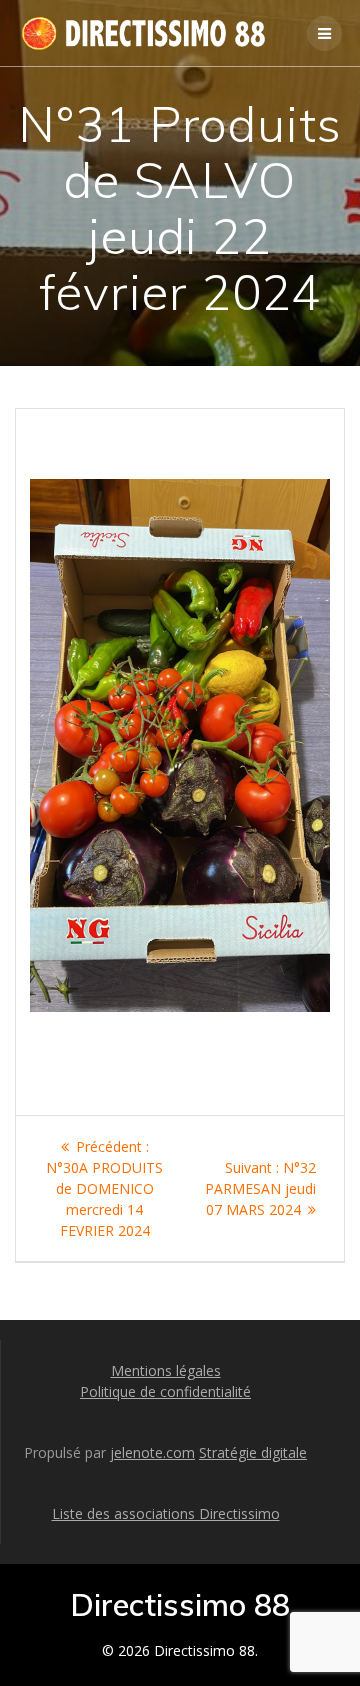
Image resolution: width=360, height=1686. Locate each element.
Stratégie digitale (253, 1452)
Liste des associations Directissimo (166, 1513)
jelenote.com (152, 1452)
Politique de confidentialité (165, 1391)
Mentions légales (166, 1370)
